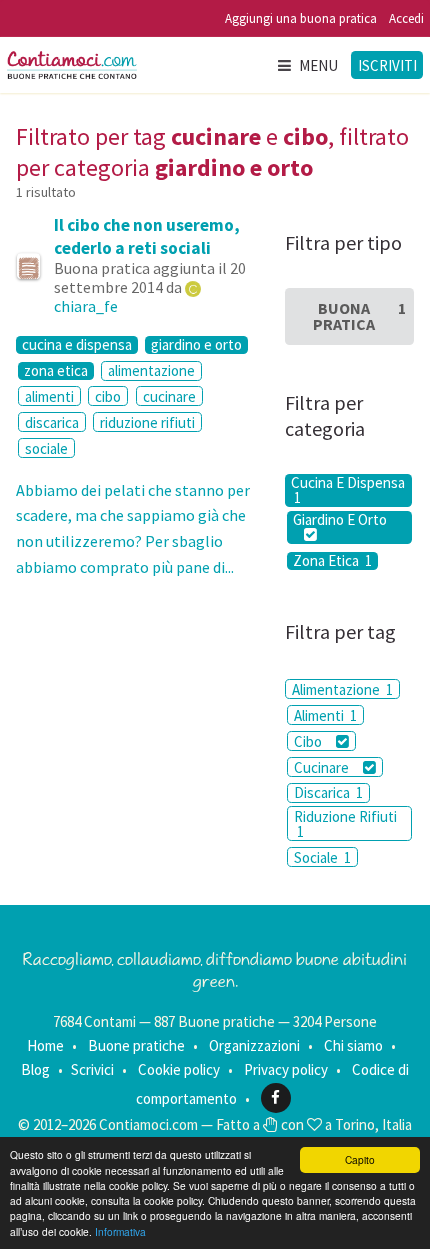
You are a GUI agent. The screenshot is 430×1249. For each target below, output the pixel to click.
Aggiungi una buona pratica (301, 18)
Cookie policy (179, 1069)
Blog (35, 1069)
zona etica (56, 371)
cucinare (169, 396)
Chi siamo (353, 1045)
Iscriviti (387, 65)
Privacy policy (286, 1069)
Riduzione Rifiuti (345, 824)
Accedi (406, 18)
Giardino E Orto (340, 520)
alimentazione (151, 370)
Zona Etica (332, 561)
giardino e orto (196, 345)
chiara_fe (86, 306)
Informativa (120, 1231)
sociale (46, 448)
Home (45, 1045)
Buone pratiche (136, 1045)
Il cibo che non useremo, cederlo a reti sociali (147, 236)
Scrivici (92, 1069)
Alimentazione (342, 689)
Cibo (309, 741)
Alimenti (325, 715)
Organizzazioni (254, 1045)
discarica (52, 422)
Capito (360, 1159)
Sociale (322, 857)
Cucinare (323, 767)
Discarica (328, 792)
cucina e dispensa (77, 345)
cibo (108, 396)
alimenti (49, 396)
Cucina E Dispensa (348, 490)
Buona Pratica (359, 316)
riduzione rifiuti (147, 422)
